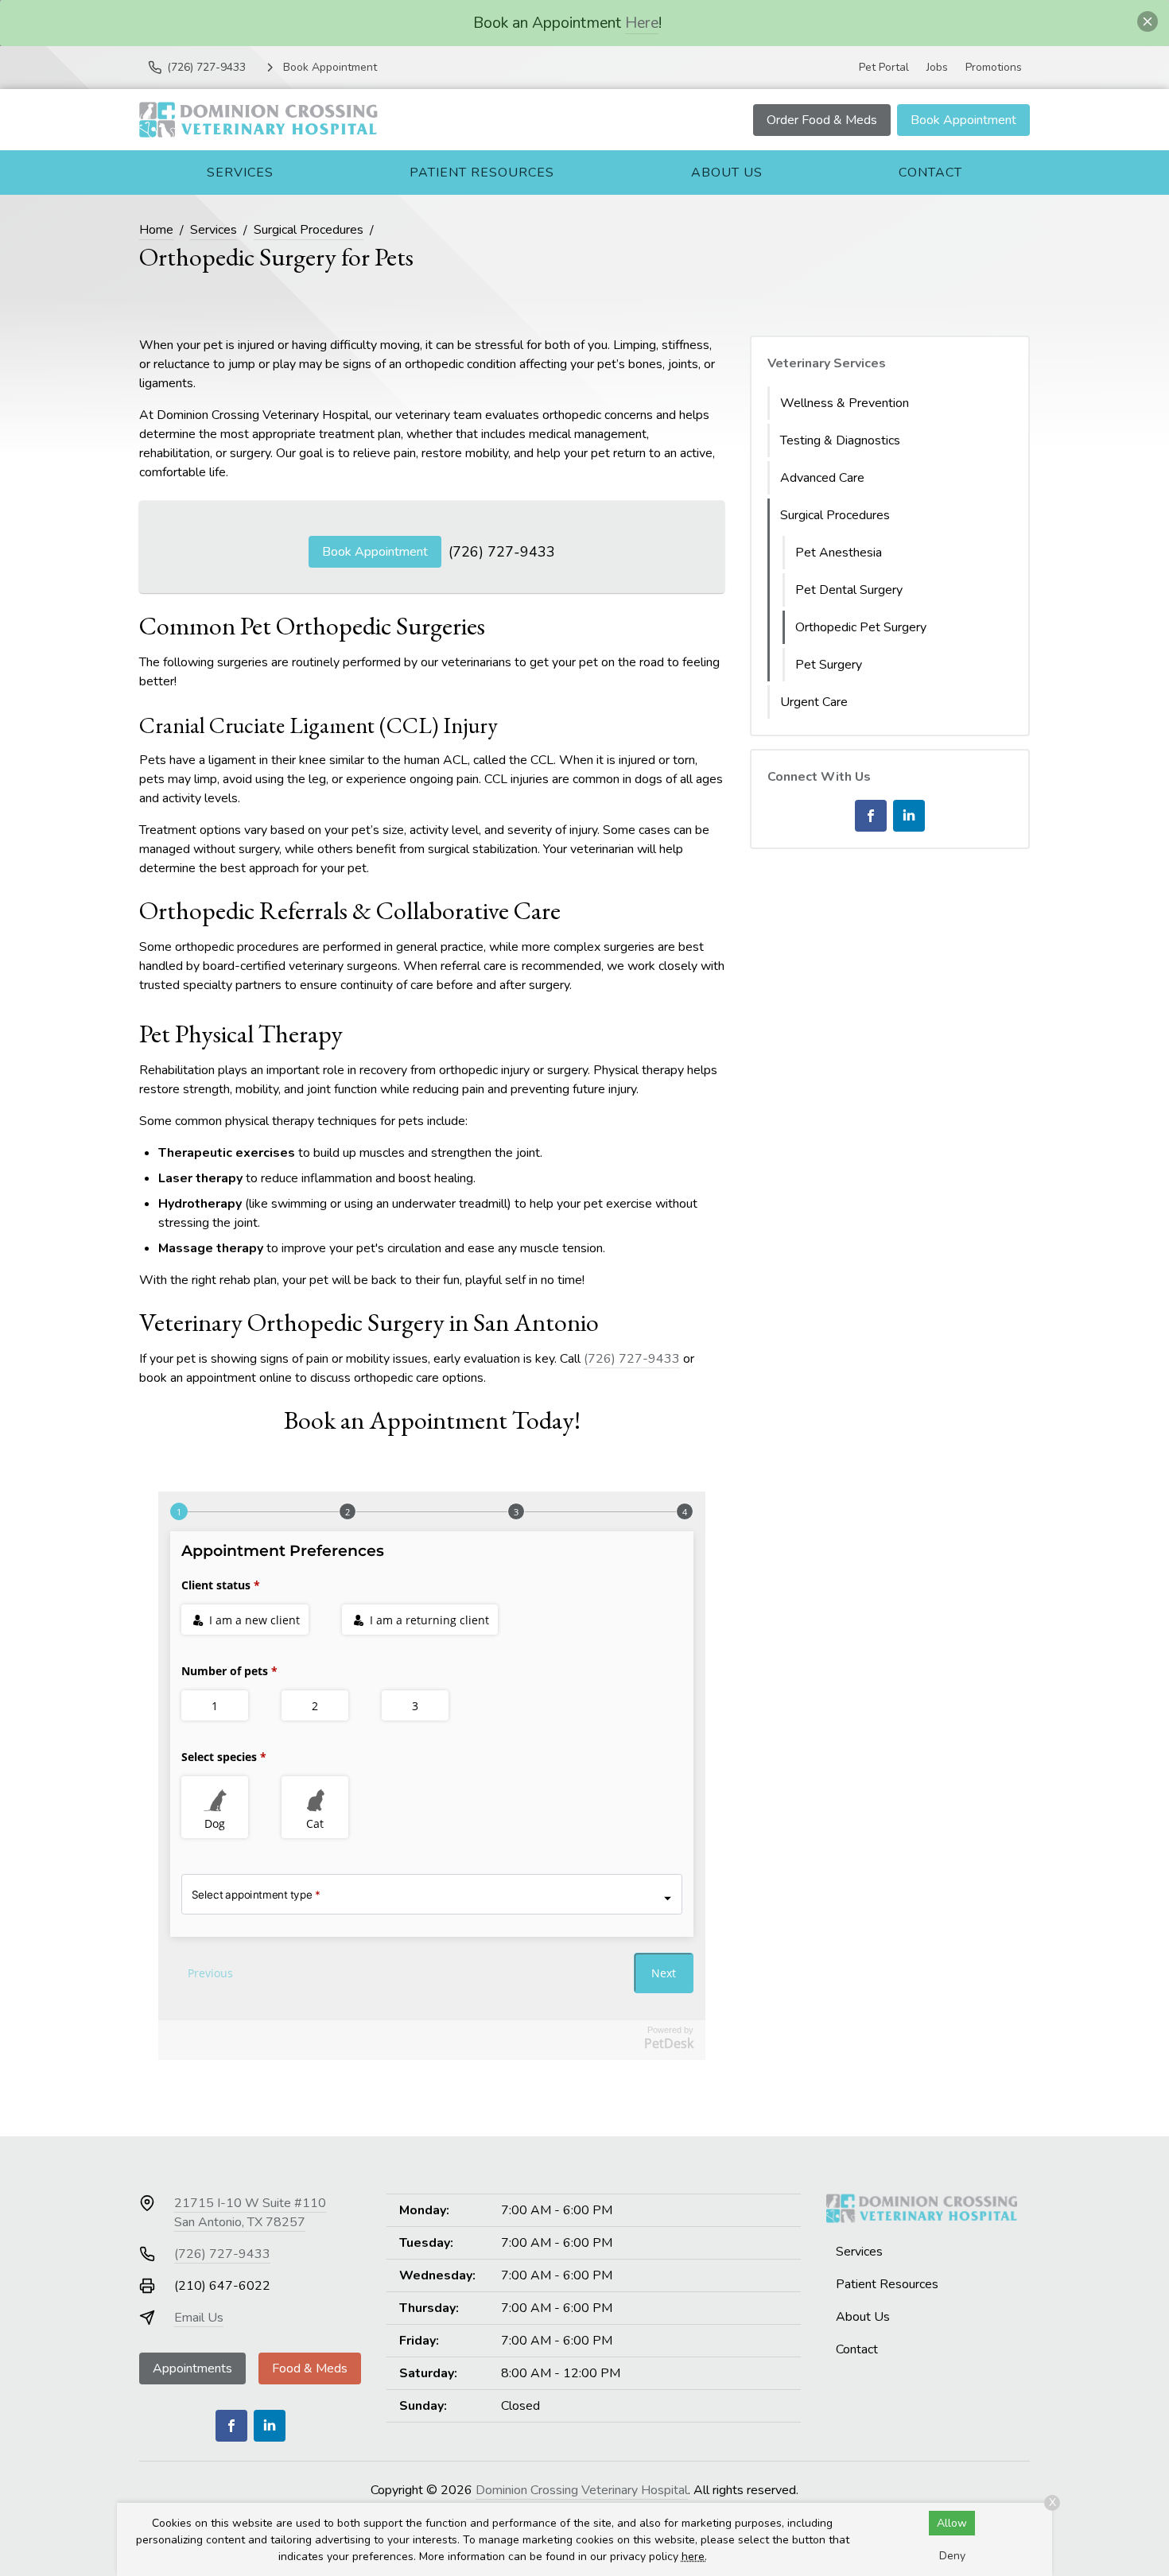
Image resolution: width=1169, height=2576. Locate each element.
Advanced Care (822, 478)
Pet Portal (884, 67)
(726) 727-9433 (502, 552)
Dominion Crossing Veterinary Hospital (582, 2490)
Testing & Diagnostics (840, 440)
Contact (930, 173)
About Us (727, 173)
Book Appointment (963, 120)
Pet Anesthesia (839, 553)
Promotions (994, 67)
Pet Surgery (829, 665)
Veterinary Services (827, 363)
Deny (952, 2556)
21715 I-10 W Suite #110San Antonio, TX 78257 (250, 2213)
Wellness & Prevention (845, 403)
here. (694, 2557)
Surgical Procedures (309, 230)
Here (642, 23)
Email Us (199, 2318)
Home (156, 230)
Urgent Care (814, 702)
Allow (952, 2523)
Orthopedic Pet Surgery (861, 627)
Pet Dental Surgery (849, 590)
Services (240, 173)
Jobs (937, 67)
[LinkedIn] (909, 816)
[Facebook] (871, 816)
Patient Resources (482, 173)
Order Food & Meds (822, 120)
